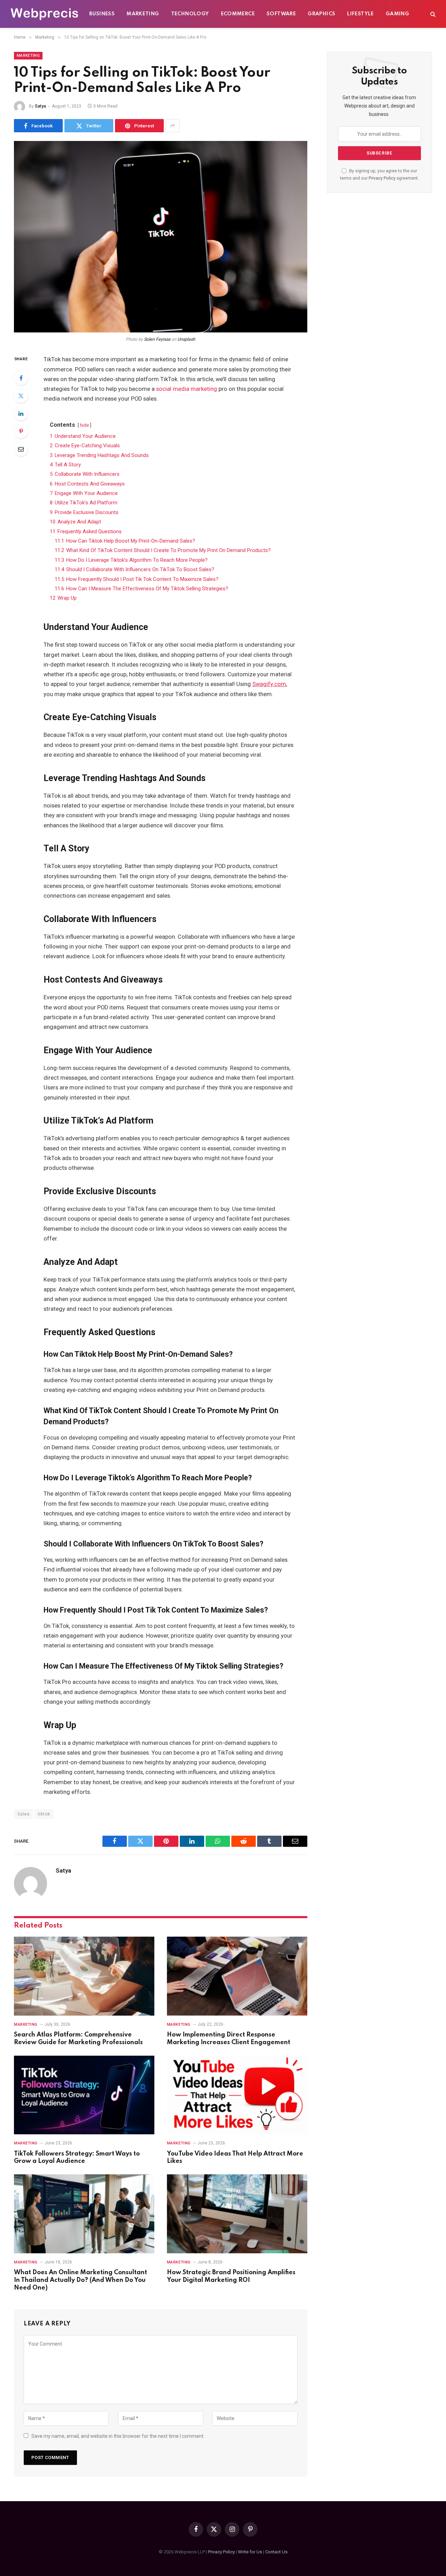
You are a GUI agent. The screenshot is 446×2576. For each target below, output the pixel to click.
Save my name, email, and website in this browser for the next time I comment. (118, 2436)
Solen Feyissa (157, 339)
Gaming (397, 14)
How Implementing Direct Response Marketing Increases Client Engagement (229, 2039)
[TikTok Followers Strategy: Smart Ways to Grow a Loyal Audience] (84, 2095)
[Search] (432, 14)
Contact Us (276, 2552)
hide (84, 425)
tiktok (44, 1814)
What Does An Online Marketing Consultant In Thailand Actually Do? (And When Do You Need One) (80, 2280)
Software (281, 14)
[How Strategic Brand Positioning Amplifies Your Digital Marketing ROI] (237, 2214)
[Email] (21, 449)
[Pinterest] (21, 431)
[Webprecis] (44, 14)
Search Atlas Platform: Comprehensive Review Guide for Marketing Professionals (78, 2039)
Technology (190, 14)
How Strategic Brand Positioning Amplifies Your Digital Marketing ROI (231, 2276)
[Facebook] (21, 378)
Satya (40, 106)
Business (102, 14)
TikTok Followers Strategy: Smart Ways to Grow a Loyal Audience (77, 2158)
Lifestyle (360, 14)
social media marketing (187, 389)
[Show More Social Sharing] (172, 126)
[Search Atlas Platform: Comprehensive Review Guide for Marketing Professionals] (84, 1976)
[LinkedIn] (21, 413)
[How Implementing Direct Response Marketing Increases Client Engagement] (237, 1976)
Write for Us (250, 2552)
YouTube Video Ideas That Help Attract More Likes (235, 2158)
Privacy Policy (382, 178)
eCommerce (238, 14)
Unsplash (186, 339)
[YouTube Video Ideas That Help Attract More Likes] (237, 2095)
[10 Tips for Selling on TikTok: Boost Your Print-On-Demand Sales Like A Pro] (161, 237)
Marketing (143, 14)
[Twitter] (21, 396)
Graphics (321, 14)
